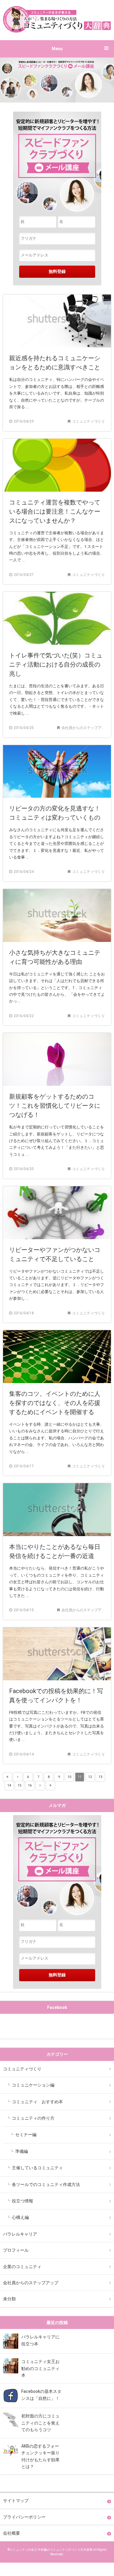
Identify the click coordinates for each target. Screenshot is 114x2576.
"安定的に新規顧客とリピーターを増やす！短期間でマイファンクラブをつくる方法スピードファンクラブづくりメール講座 (57, 1867)
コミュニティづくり (22, 2069)
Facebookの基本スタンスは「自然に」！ (41, 2395)
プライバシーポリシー (24, 2517)
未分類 (9, 2299)
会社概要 (12, 2533)
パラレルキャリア (20, 2234)
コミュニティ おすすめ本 (37, 2102)
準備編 (22, 2151)
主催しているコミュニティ (37, 2168)
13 (100, 1777)
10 (69, 1777)
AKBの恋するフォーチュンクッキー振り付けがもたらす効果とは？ (40, 2456)
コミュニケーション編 (33, 2085)
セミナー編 (26, 2135)
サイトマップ (16, 2501)
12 (90, 1777)
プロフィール (16, 2250)
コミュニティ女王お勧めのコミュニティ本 (40, 2368)
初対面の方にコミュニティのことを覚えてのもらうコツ (40, 2423)
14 (9, 1785)
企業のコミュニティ (22, 2267)
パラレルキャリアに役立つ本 (40, 2340)
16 (30, 1785)
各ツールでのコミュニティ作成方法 (46, 2184)
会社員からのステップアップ (31, 2283)
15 (19, 1785)
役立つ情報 (22, 2201)
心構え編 (20, 2217)
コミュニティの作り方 (33, 2118)
